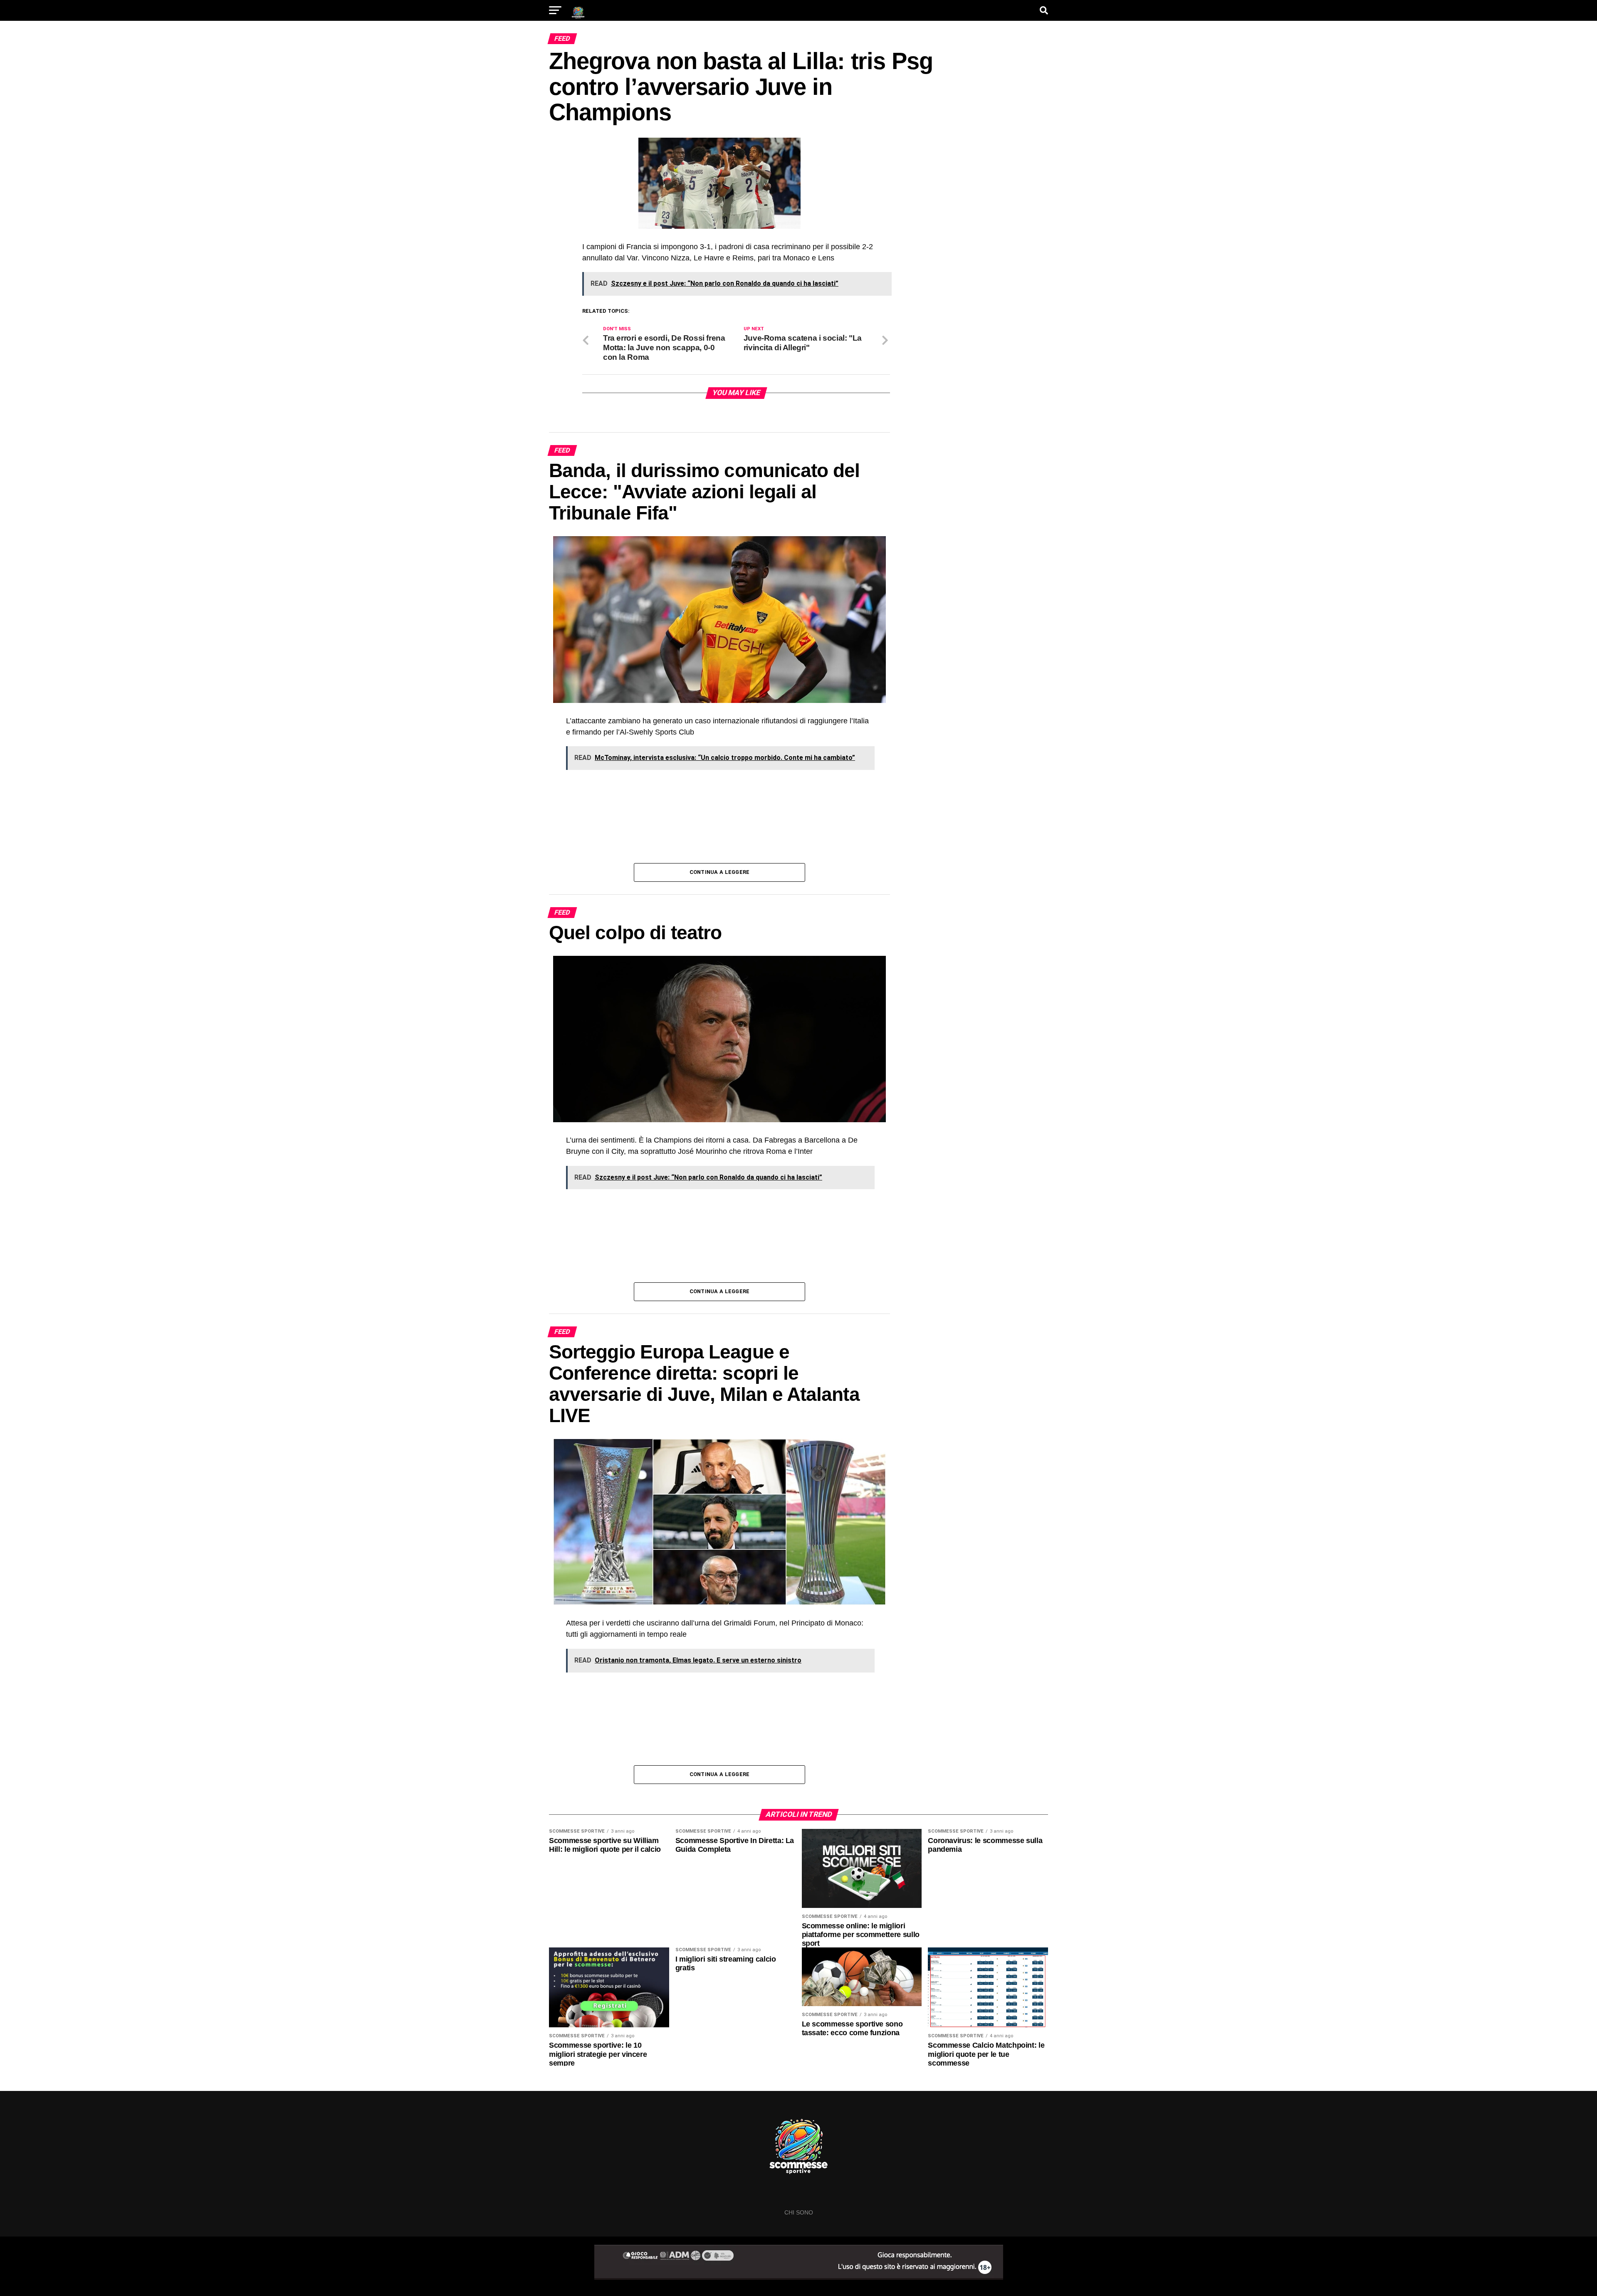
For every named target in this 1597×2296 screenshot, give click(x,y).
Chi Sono (799, 2212)
